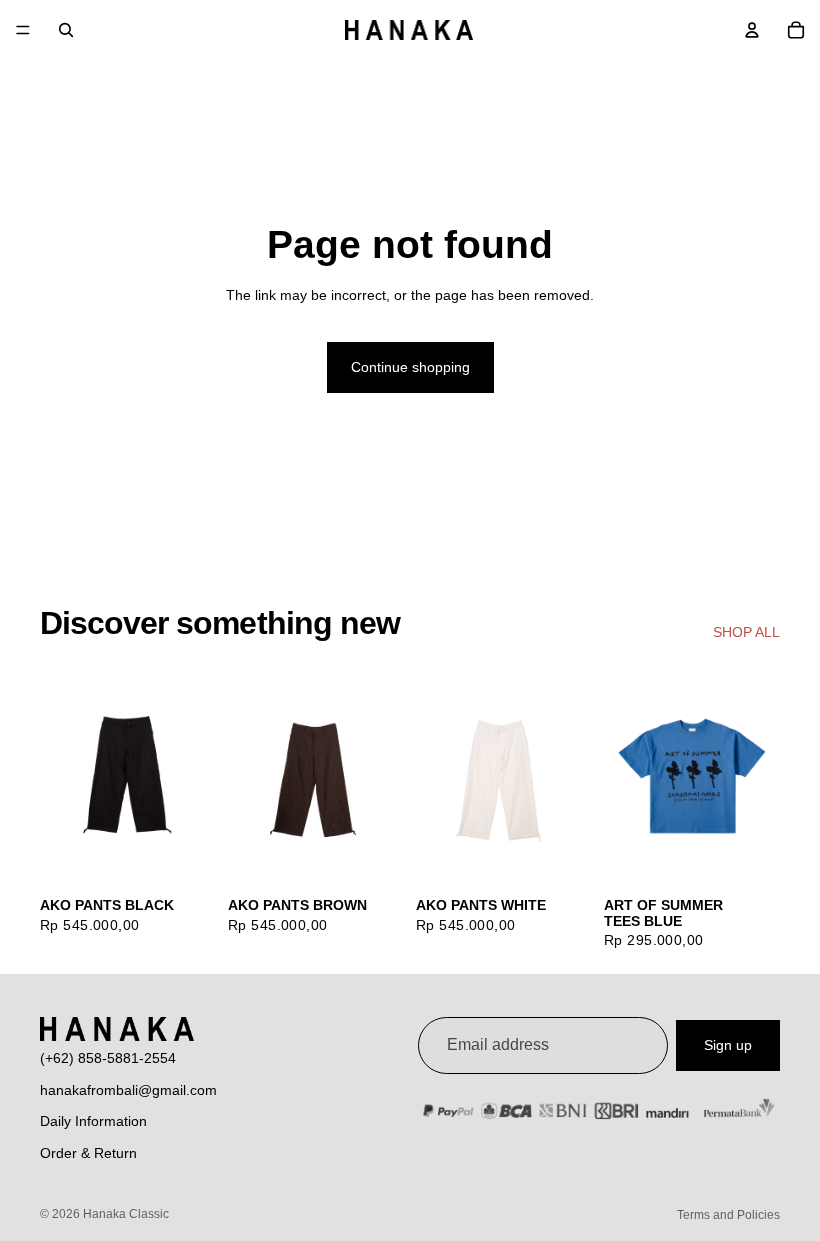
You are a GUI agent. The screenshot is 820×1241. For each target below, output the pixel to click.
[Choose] (185, 855)
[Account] (752, 30)
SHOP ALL (746, 632)
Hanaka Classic (126, 1214)
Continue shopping (410, 367)
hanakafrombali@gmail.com (128, 1090)
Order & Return (88, 1153)
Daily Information (93, 1121)
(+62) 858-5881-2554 (108, 1058)
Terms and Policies (728, 1215)
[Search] (66, 30)
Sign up (728, 1045)
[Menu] (23, 30)
